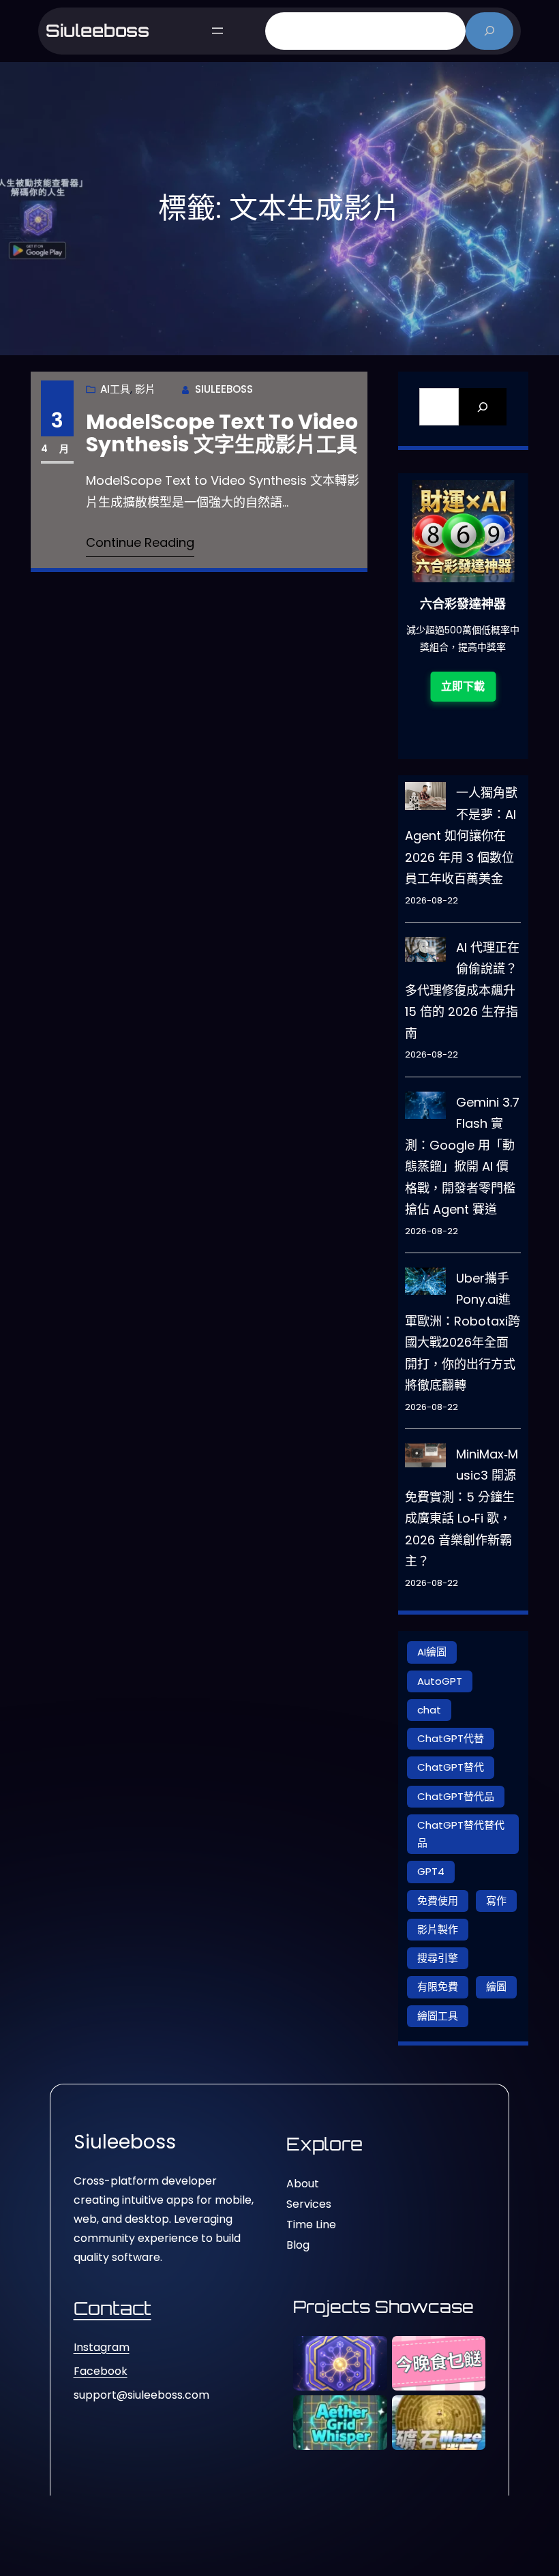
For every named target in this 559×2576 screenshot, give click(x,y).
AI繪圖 (432, 1652)
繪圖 (496, 1987)
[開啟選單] (217, 31)
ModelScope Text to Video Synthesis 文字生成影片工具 (222, 433)
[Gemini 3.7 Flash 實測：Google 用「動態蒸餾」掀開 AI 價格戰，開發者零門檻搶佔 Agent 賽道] (425, 1109)
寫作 (496, 1901)
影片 (145, 389)
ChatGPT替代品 (456, 1796)
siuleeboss (97, 30)
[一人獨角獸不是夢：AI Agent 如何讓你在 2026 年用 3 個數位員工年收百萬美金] (425, 799)
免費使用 (438, 1901)
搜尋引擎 (438, 1958)
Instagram (102, 2347)
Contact (112, 2308)
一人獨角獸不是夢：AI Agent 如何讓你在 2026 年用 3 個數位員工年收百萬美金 (461, 836)
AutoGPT (440, 1681)
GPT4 (431, 1871)
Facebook (101, 2371)
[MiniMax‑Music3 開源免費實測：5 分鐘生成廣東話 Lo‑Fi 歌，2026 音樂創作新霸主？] (425, 1459)
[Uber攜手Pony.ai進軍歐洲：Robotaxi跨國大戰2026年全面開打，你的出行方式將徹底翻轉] (425, 1285)
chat (429, 1710)
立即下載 (487, 703)
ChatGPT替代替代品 (461, 1834)
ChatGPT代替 (451, 1738)
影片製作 (438, 1929)
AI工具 (115, 389)
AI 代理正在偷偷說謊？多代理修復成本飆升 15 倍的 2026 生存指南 (462, 990)
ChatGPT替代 (451, 1767)
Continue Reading (140, 542)
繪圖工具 (438, 2016)
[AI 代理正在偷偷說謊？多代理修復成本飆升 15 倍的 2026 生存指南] (425, 953)
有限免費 (438, 1987)
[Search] (483, 407)
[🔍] (490, 31)
